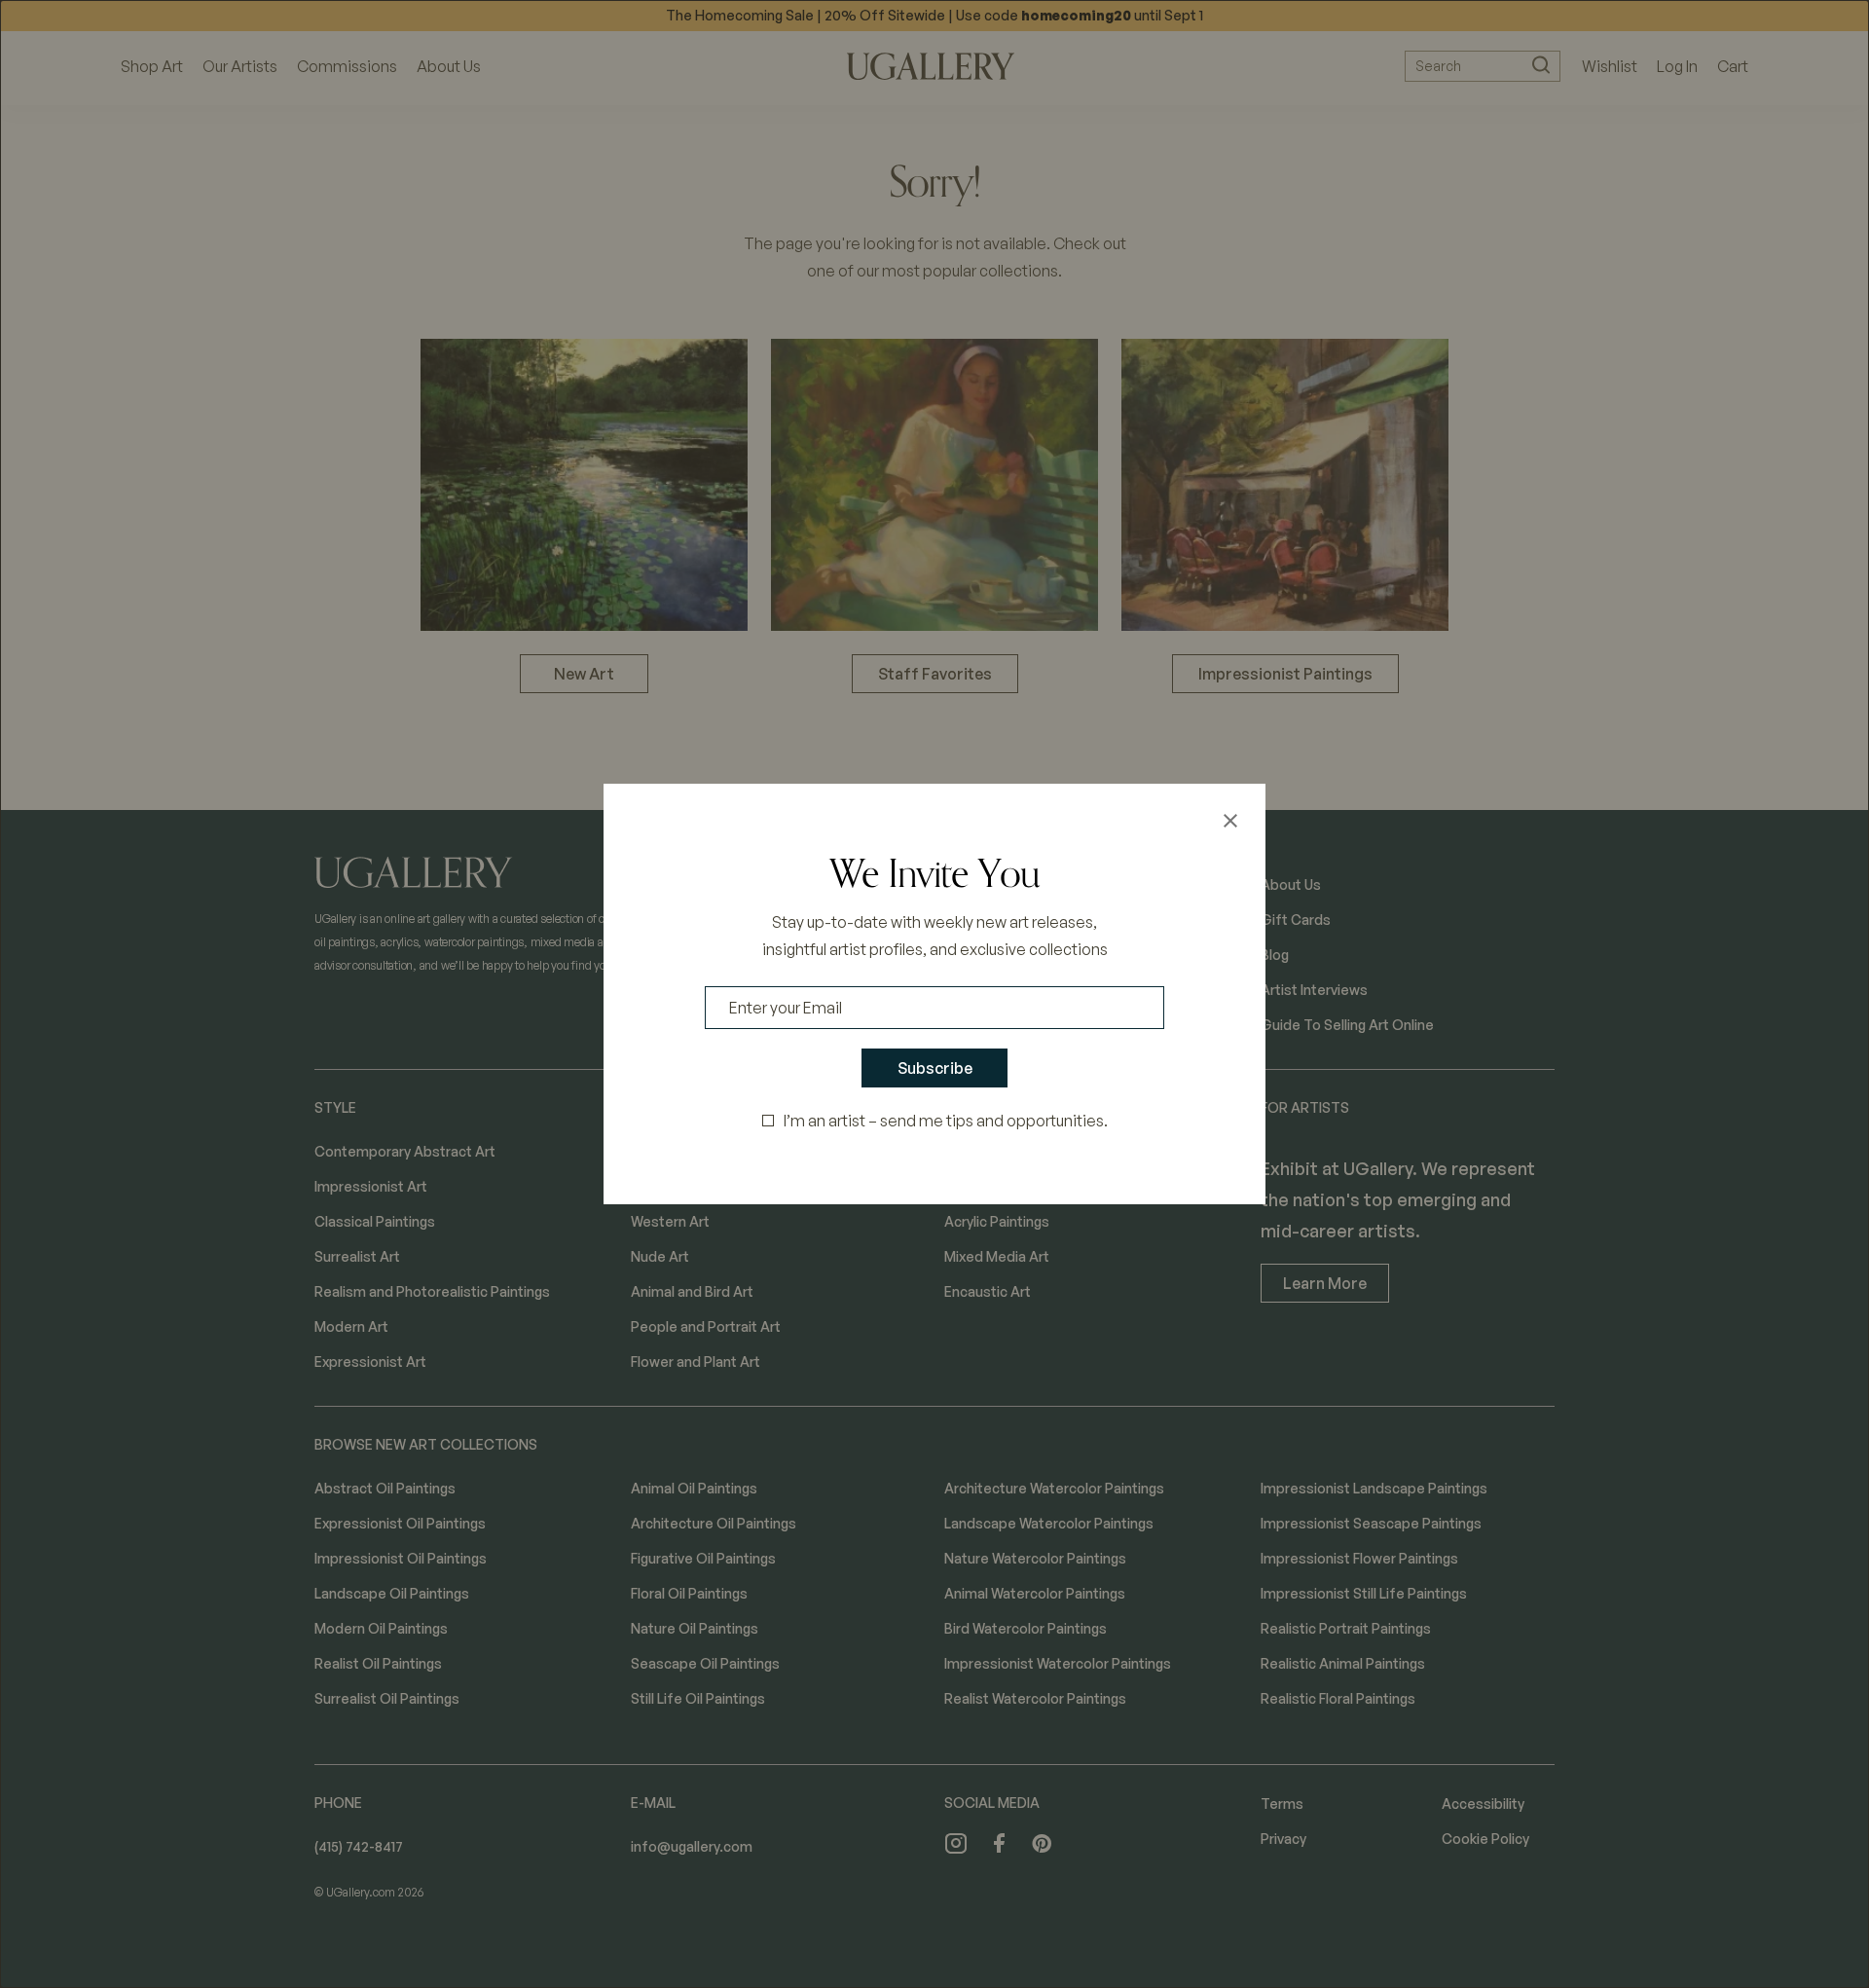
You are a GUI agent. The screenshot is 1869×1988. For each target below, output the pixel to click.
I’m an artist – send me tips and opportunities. (946, 1121)
